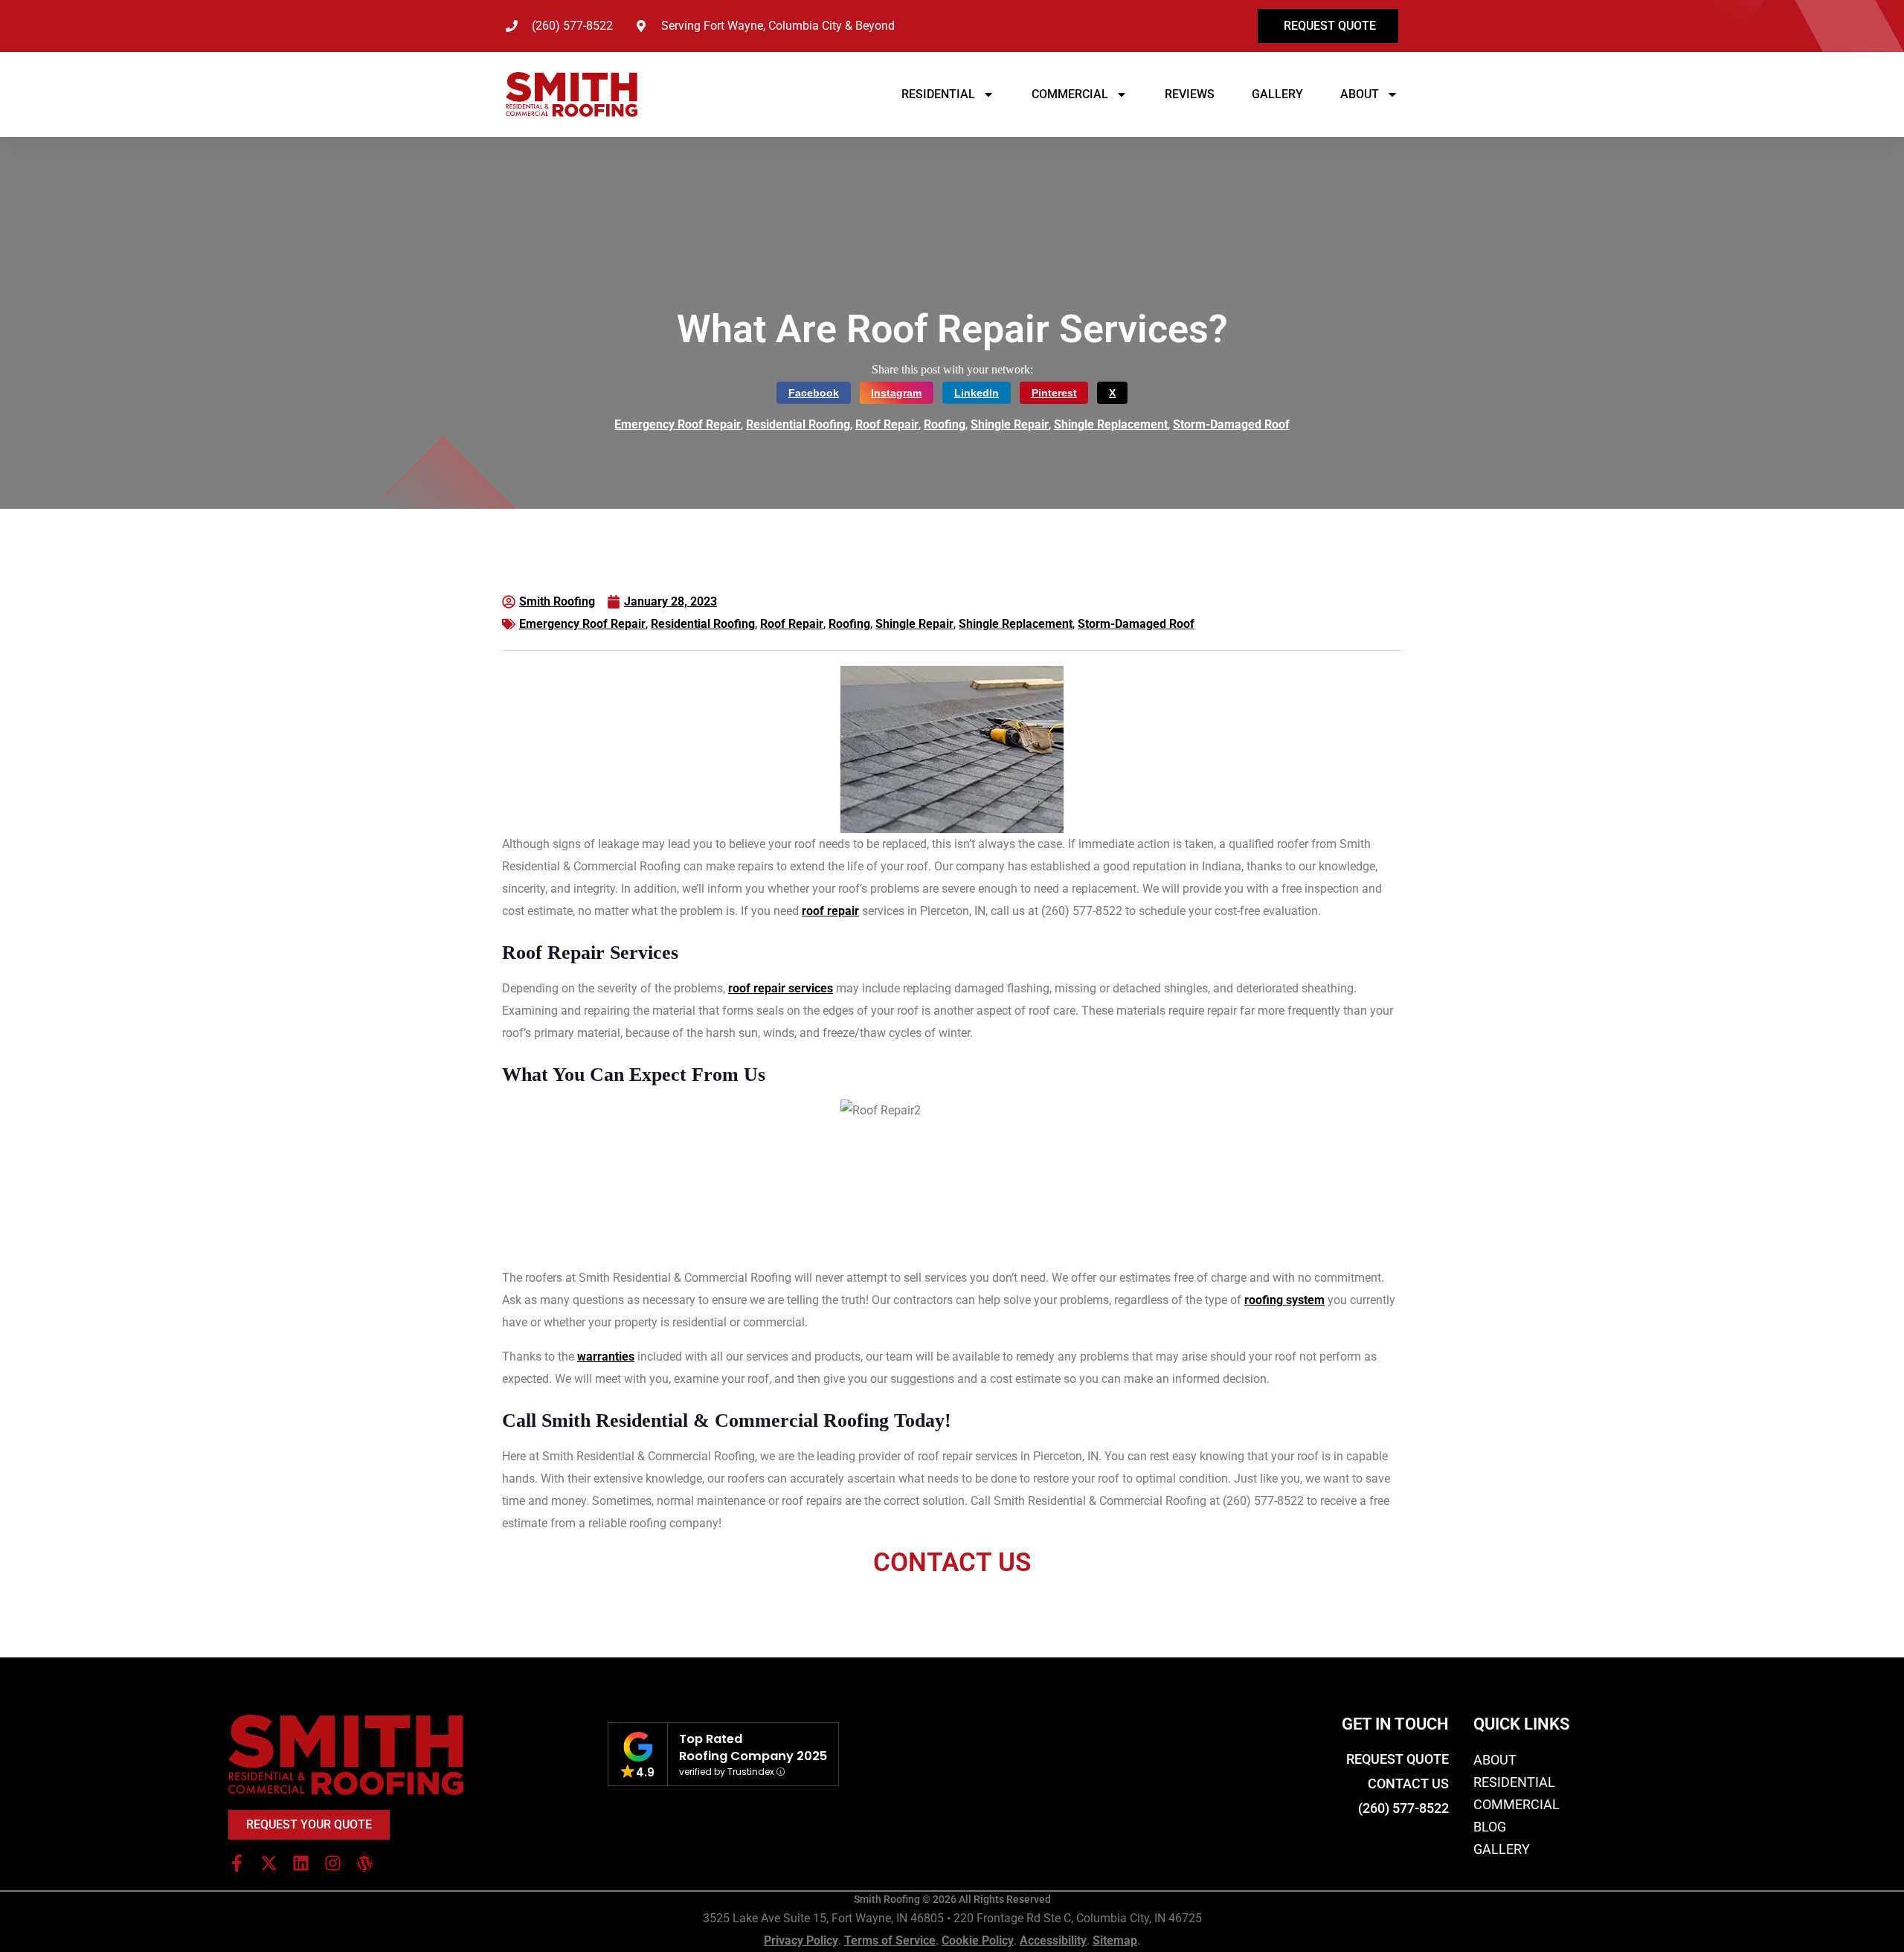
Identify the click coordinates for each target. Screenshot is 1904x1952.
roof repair (830, 911)
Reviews (1190, 94)
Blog (1490, 1827)
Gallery (1277, 94)
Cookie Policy (978, 1940)
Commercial (1070, 94)
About (1360, 94)
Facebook (814, 393)
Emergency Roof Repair (678, 424)
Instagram (896, 393)
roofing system (1284, 1300)
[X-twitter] (269, 1863)
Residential (938, 94)
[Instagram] (333, 1863)
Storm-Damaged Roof (1231, 424)
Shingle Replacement (1111, 424)
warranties (606, 1357)
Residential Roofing (798, 424)
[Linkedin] (301, 1863)
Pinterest (1054, 393)
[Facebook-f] (237, 1863)
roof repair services (781, 988)
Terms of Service (890, 1940)
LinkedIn (977, 393)
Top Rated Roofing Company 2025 (753, 1747)
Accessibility (1053, 1940)
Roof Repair (887, 424)
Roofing (945, 424)
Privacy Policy (801, 1940)
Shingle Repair (1010, 424)
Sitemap (1115, 1940)
